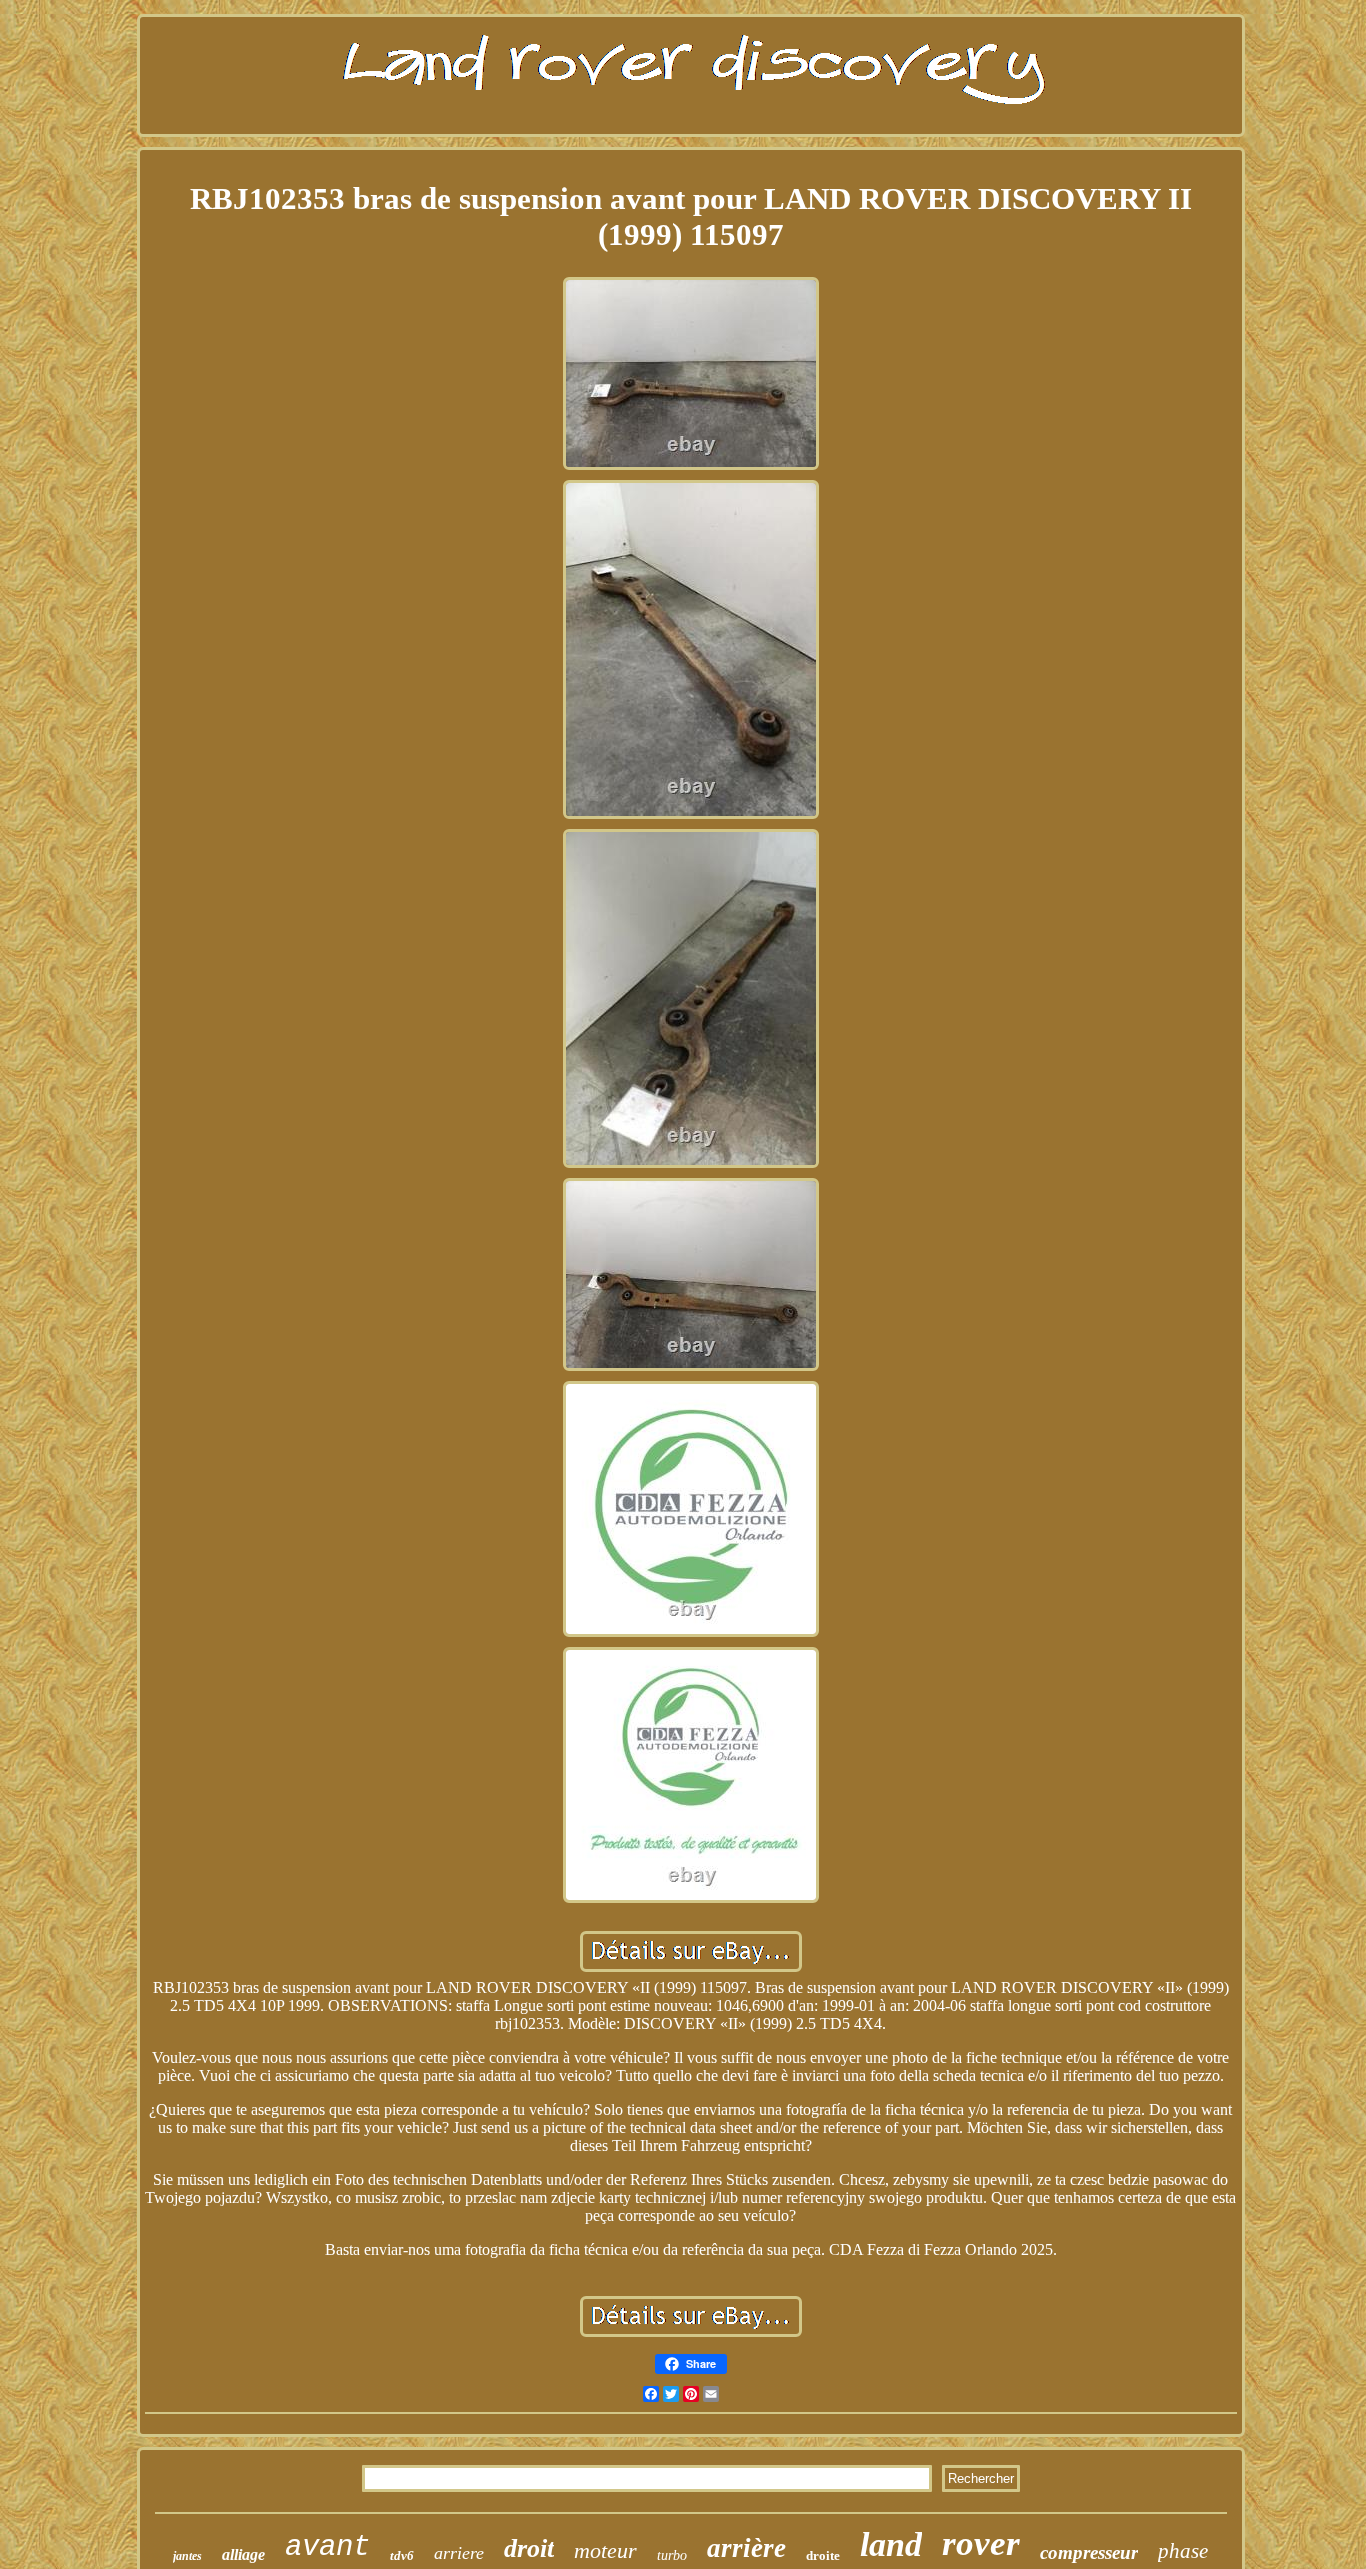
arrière (746, 2548)
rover (981, 2543)
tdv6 (402, 2555)
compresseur (1089, 2552)
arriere (459, 2553)
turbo (672, 2555)
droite (823, 2555)
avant (327, 2547)
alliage (243, 2554)
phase (1183, 2551)
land (891, 2544)
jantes (187, 2556)
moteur (605, 2550)
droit (529, 2548)
